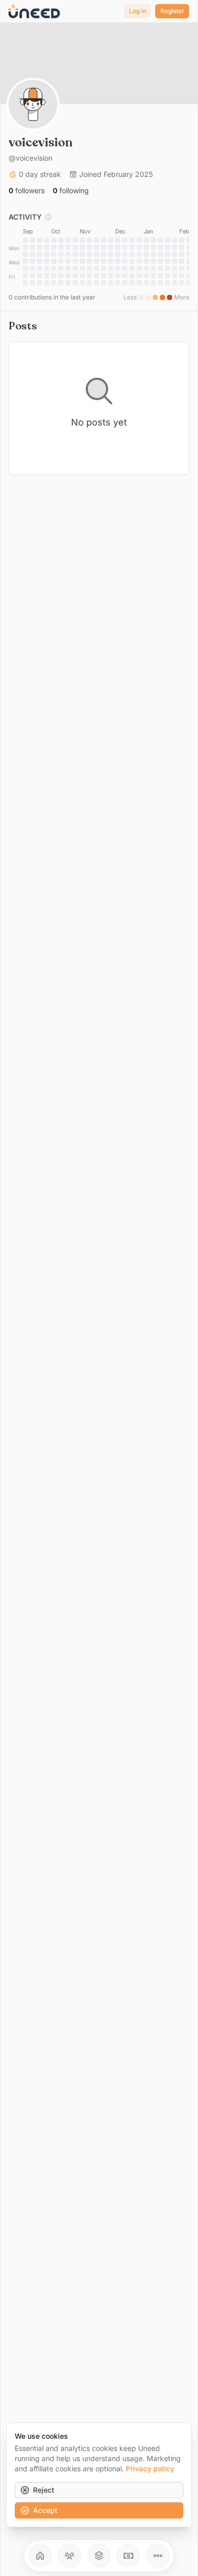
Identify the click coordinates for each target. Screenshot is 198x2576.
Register (172, 11)
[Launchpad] (40, 2556)
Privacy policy (150, 2468)
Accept (45, 2510)
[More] (158, 2556)
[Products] (99, 2556)
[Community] (70, 2556)
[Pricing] (128, 2556)
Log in (138, 11)
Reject (44, 2490)
